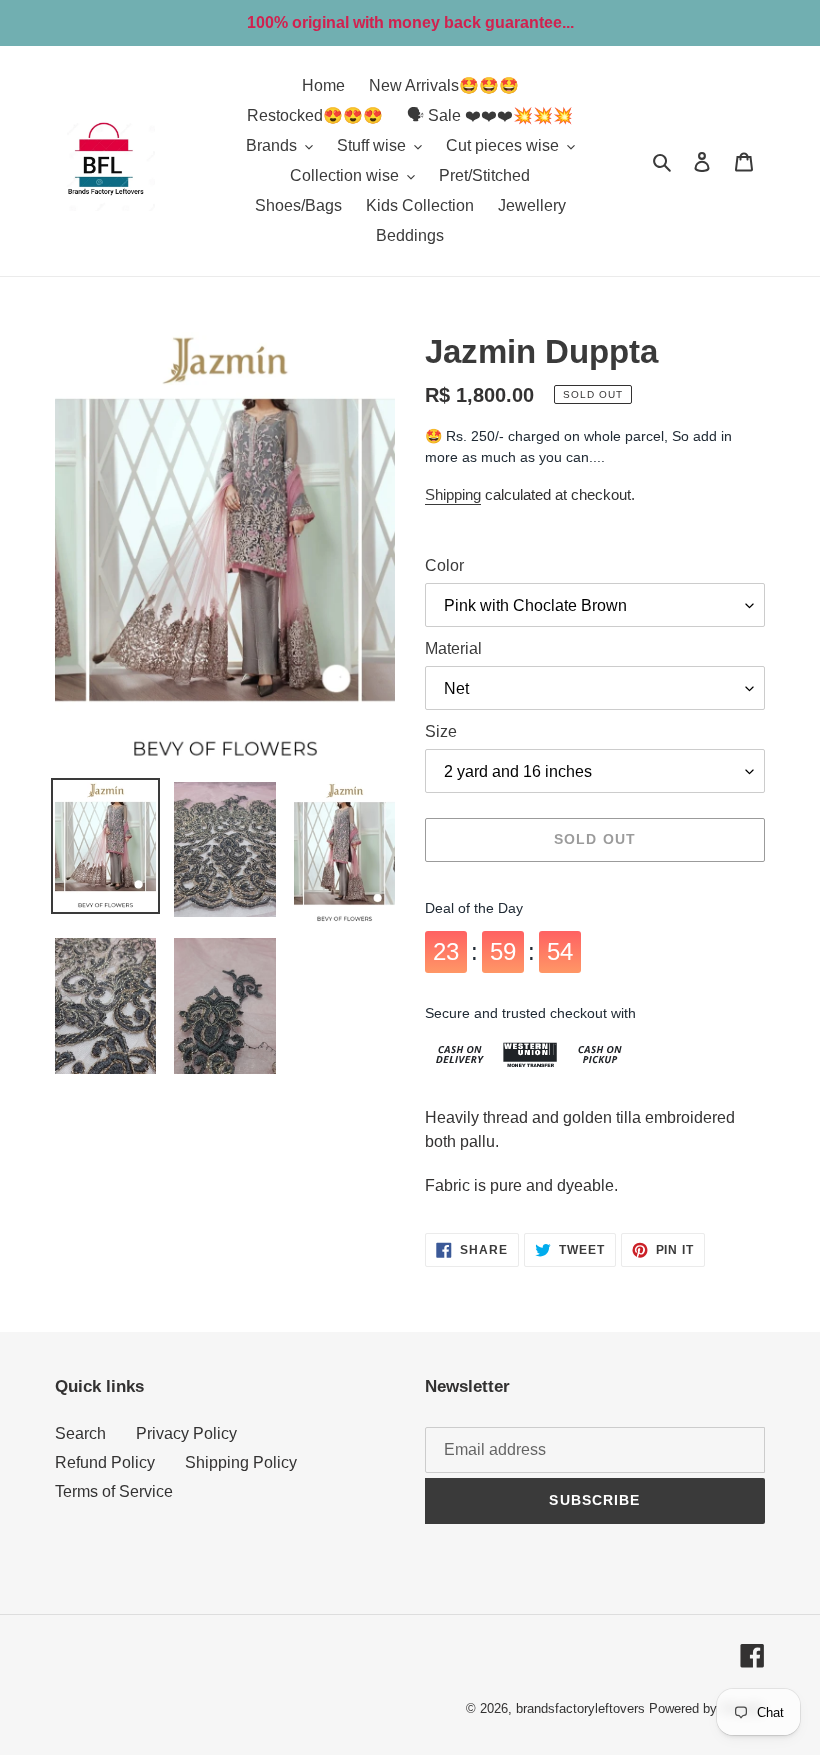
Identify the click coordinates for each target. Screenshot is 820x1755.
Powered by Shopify (707, 1708)
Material (453, 648)
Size (441, 731)
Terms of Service (114, 1491)
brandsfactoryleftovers (580, 1708)
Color (444, 565)
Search (80, 1433)
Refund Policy (105, 1462)
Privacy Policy (186, 1433)
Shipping (453, 494)
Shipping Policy (241, 1462)
